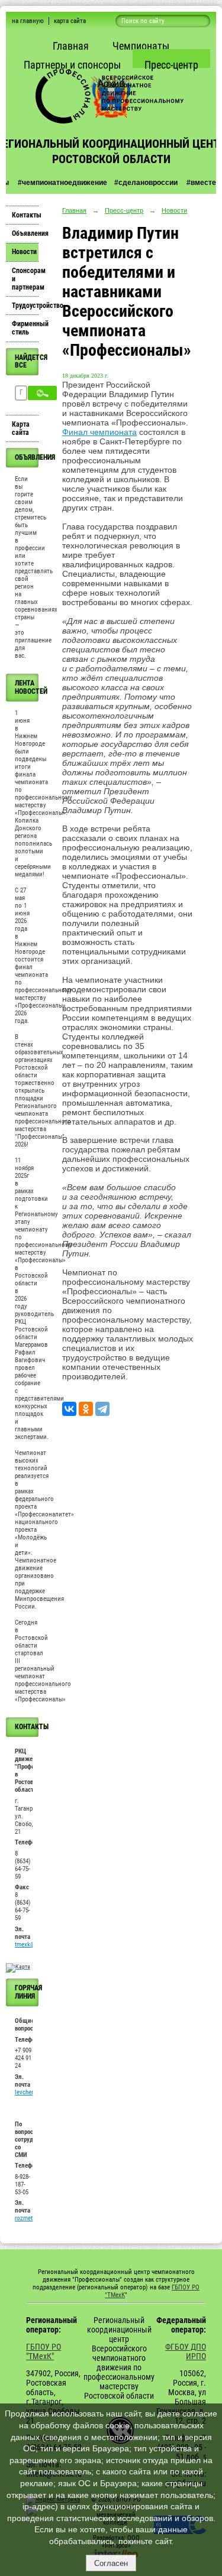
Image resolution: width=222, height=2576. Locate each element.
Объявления (25, 233)
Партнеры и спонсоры (72, 65)
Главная (71, 46)
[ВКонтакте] (69, 1409)
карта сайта (70, 21)
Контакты (25, 215)
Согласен (111, 2563)
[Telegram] (102, 1409)
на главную (28, 21)
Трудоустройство (25, 306)
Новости (24, 252)
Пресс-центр (171, 65)
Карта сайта (21, 428)
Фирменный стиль (25, 328)
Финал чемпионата (99, 432)
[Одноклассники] (86, 1409)
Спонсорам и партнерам (25, 279)
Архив (111, 84)
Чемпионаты (141, 46)
